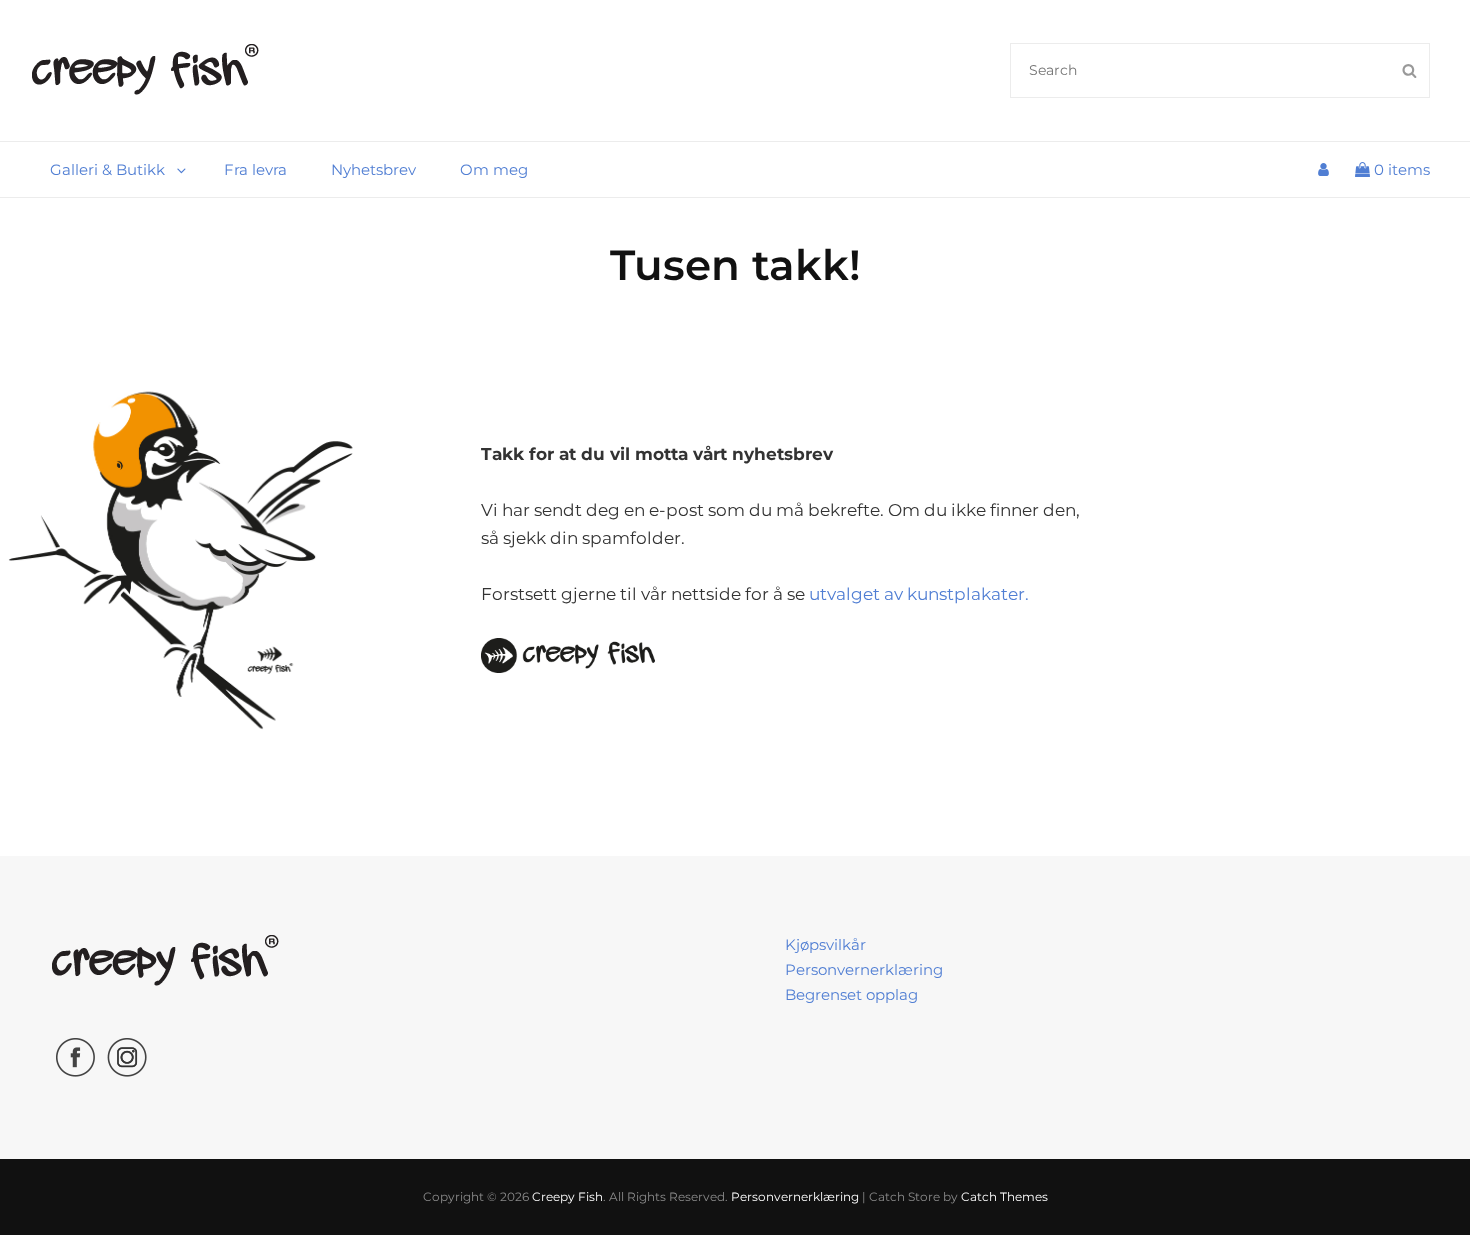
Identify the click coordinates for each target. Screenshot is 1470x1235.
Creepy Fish (567, 1196)
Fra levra (255, 169)
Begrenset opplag (851, 994)
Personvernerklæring (864, 969)
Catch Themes (1004, 1196)
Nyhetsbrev (373, 169)
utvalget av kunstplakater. (919, 594)
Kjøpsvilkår (825, 944)
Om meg (494, 169)
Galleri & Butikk (107, 169)
